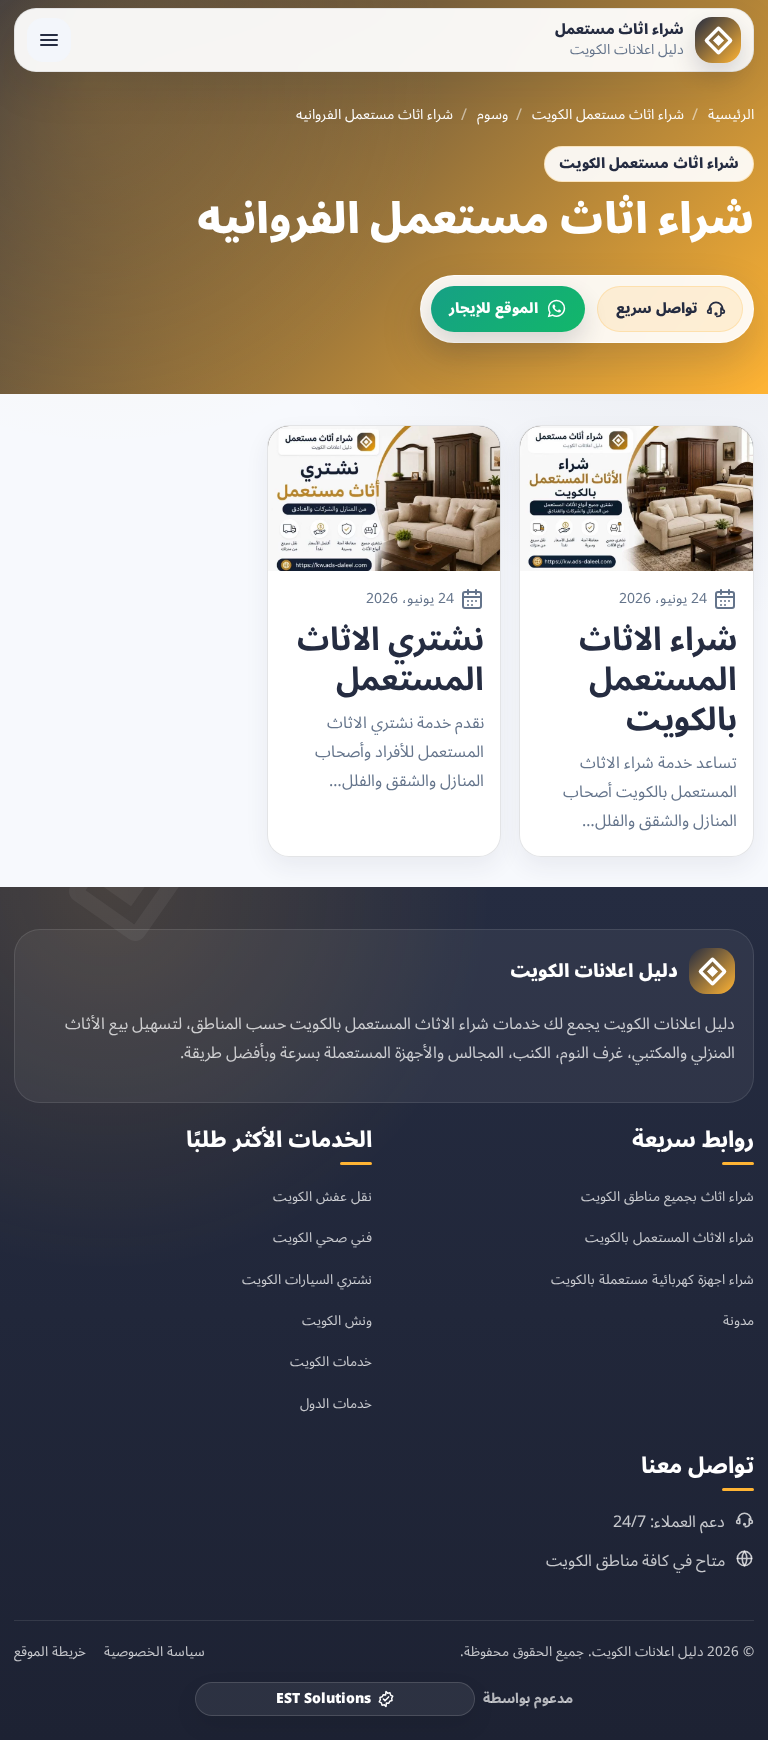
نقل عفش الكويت (322, 1196)
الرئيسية (731, 115)
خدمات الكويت (331, 1361)
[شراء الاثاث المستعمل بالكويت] (636, 498)
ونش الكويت (337, 1320)
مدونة (738, 1320)
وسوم (492, 115)
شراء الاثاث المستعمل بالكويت (658, 680)
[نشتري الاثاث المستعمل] (384, 498)
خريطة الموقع (50, 1652)
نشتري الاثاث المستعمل (390, 660)
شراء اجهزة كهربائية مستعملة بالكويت (652, 1279)
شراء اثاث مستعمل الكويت (608, 115)
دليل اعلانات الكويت (594, 971)
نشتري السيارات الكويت (307, 1279)
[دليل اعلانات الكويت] (712, 971)
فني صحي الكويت (322, 1237)
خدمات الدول (336, 1403)
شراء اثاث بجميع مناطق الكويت (667, 1196)
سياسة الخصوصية (154, 1652)
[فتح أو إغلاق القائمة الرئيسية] (49, 40)
